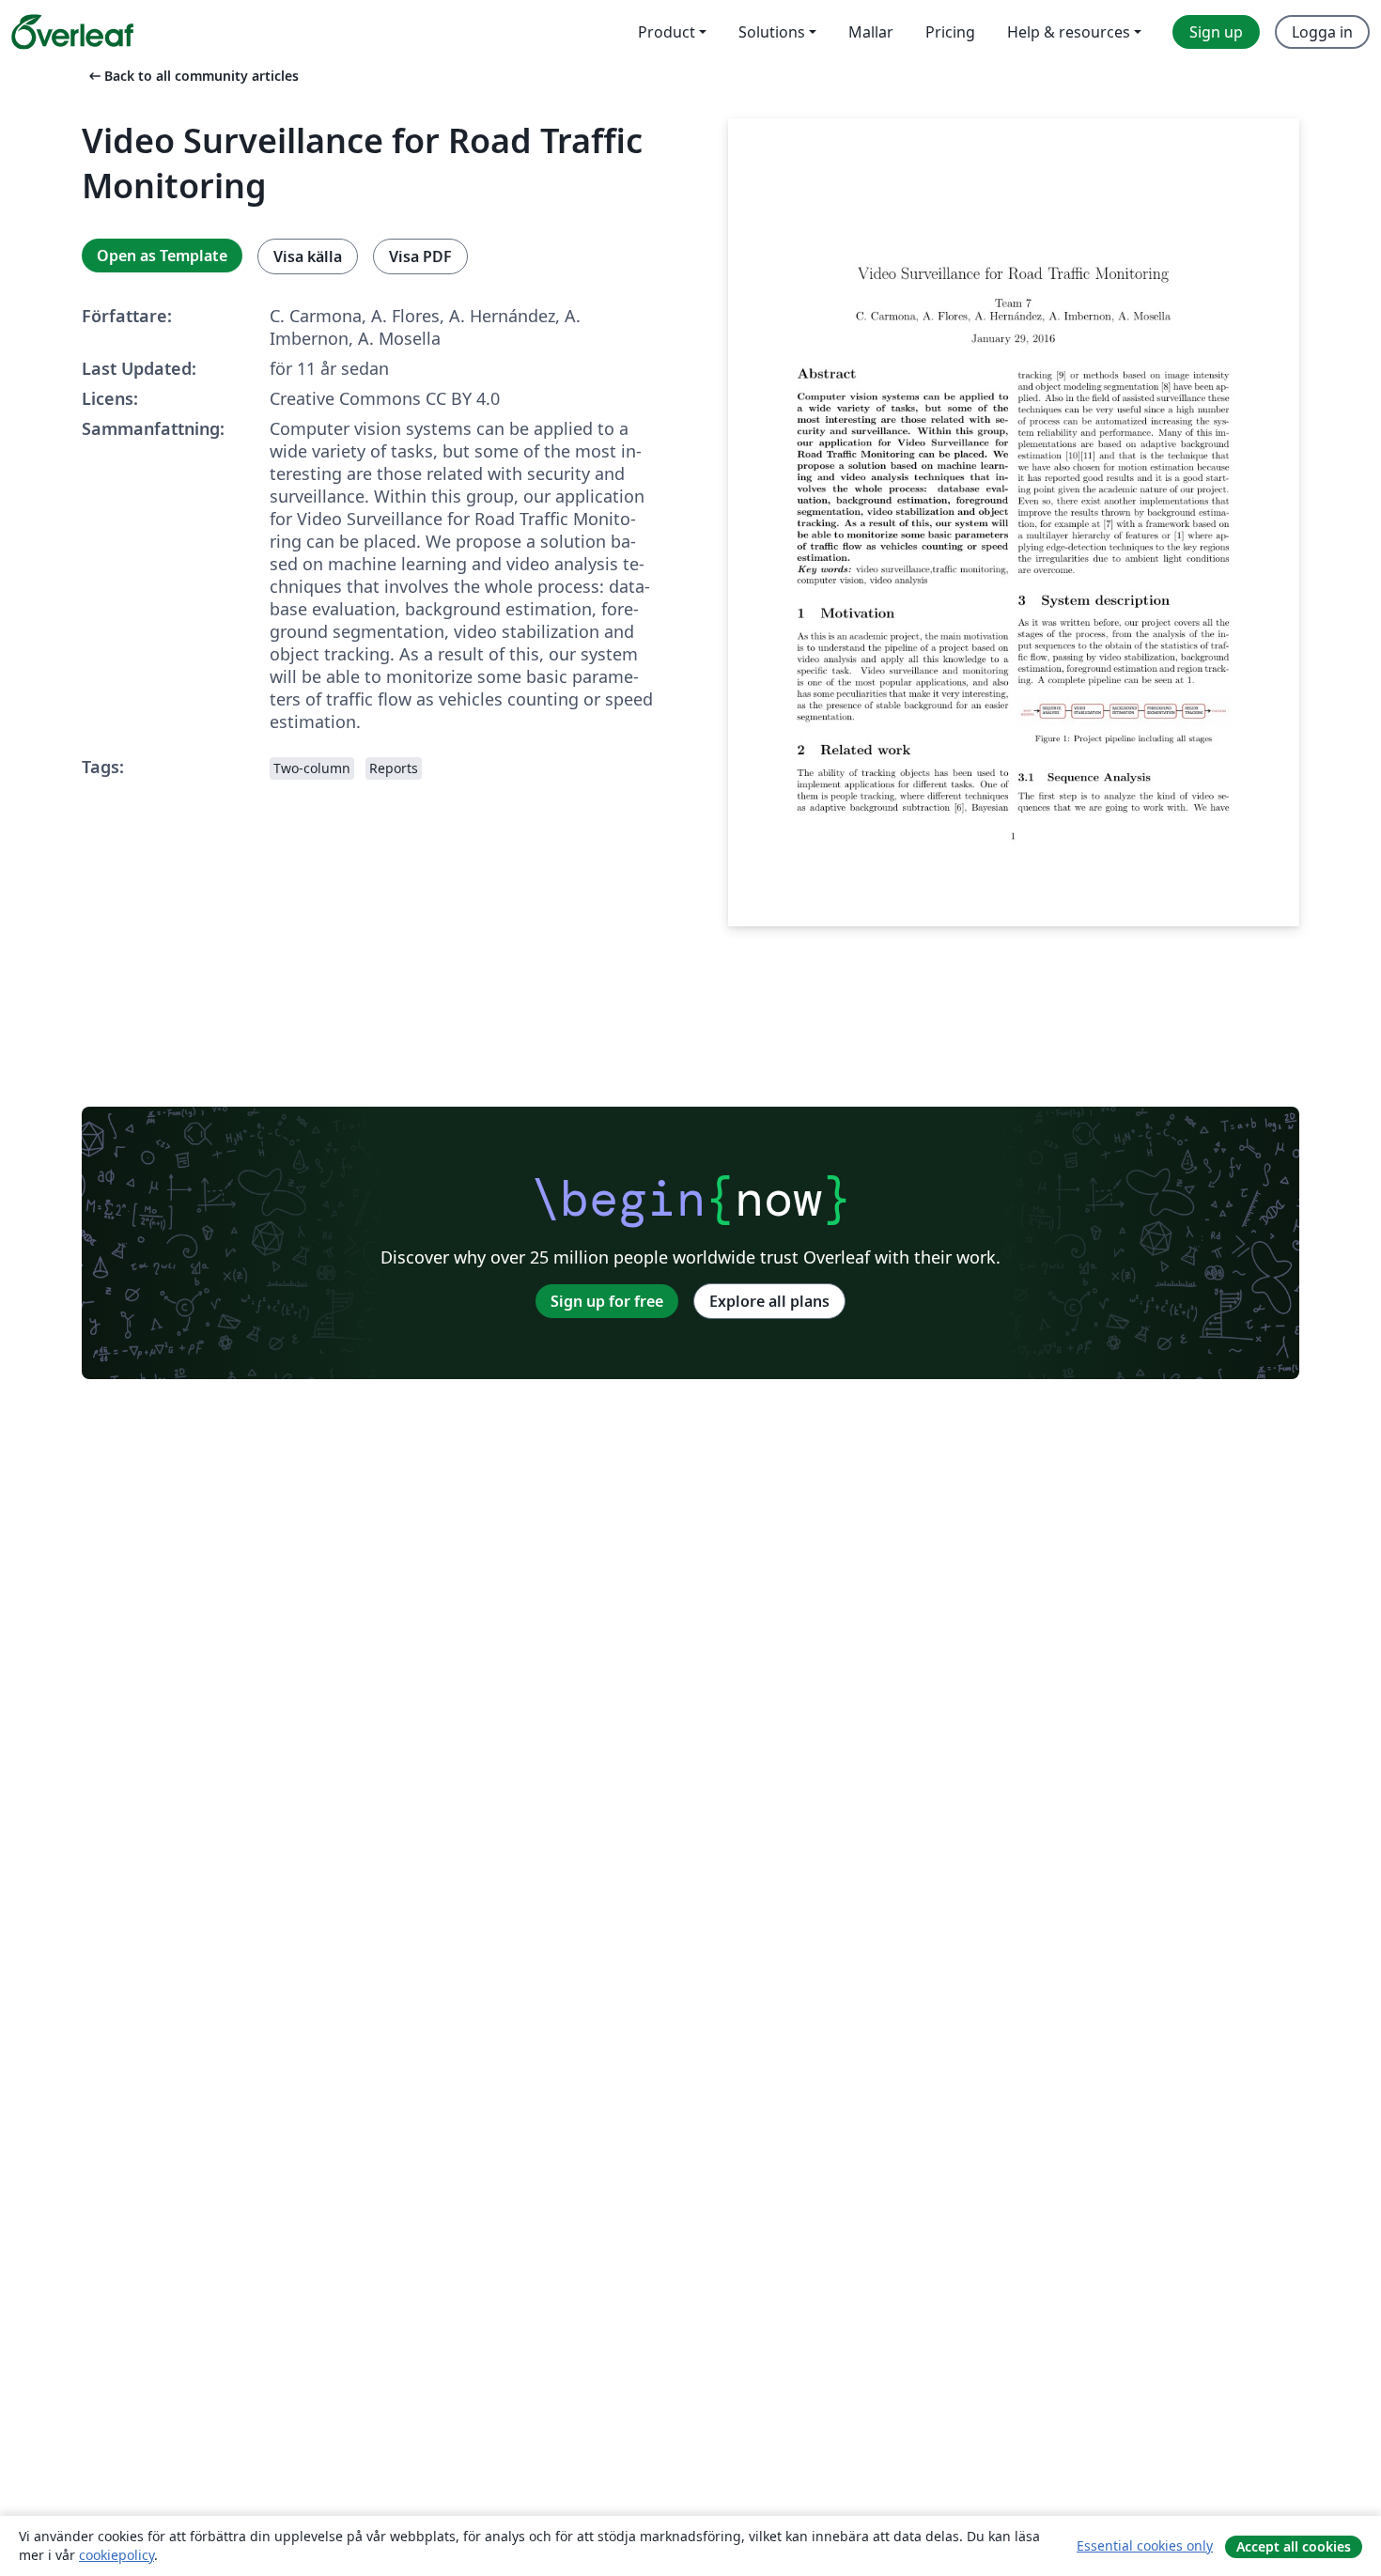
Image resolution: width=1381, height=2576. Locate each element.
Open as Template (162, 256)
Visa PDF (420, 256)
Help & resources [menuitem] (1069, 32)
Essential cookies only (1145, 2545)
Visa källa (308, 256)
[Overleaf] (72, 32)
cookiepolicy (116, 2555)
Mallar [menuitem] (871, 32)
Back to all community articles (192, 76)
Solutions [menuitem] (772, 32)
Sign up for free (607, 1301)
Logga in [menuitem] (1322, 32)
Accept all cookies (1294, 2546)
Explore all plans (769, 1301)
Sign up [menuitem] (1216, 32)
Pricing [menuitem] (950, 32)
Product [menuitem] (667, 32)
